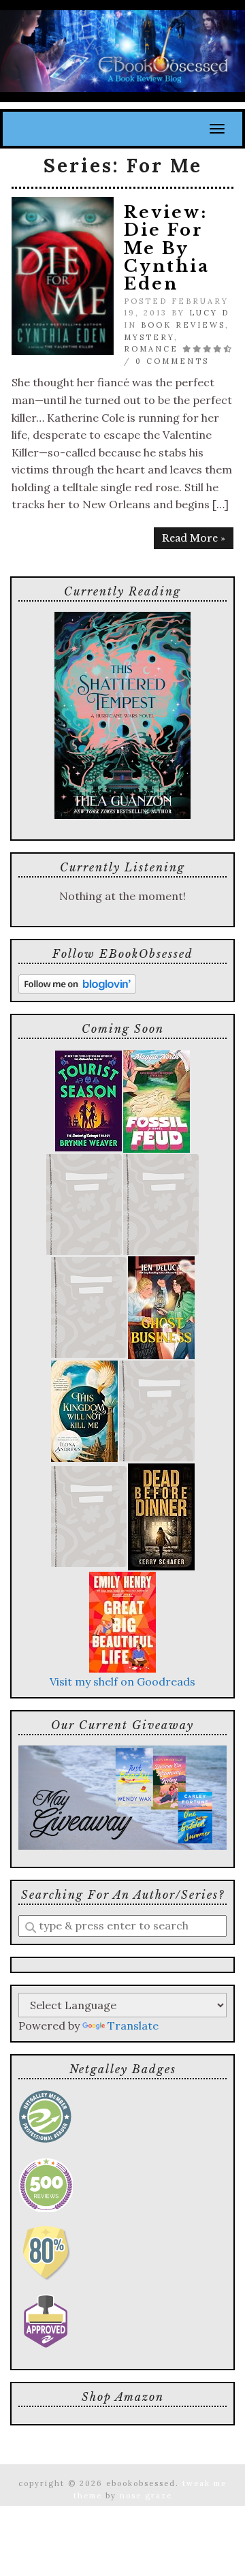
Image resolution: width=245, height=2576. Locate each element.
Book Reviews (183, 325)
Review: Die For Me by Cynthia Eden (167, 248)
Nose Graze (146, 2496)
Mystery (149, 337)
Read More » (194, 538)
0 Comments (172, 361)
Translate (133, 2026)
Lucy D (209, 313)
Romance (151, 349)
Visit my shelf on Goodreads (122, 1681)
